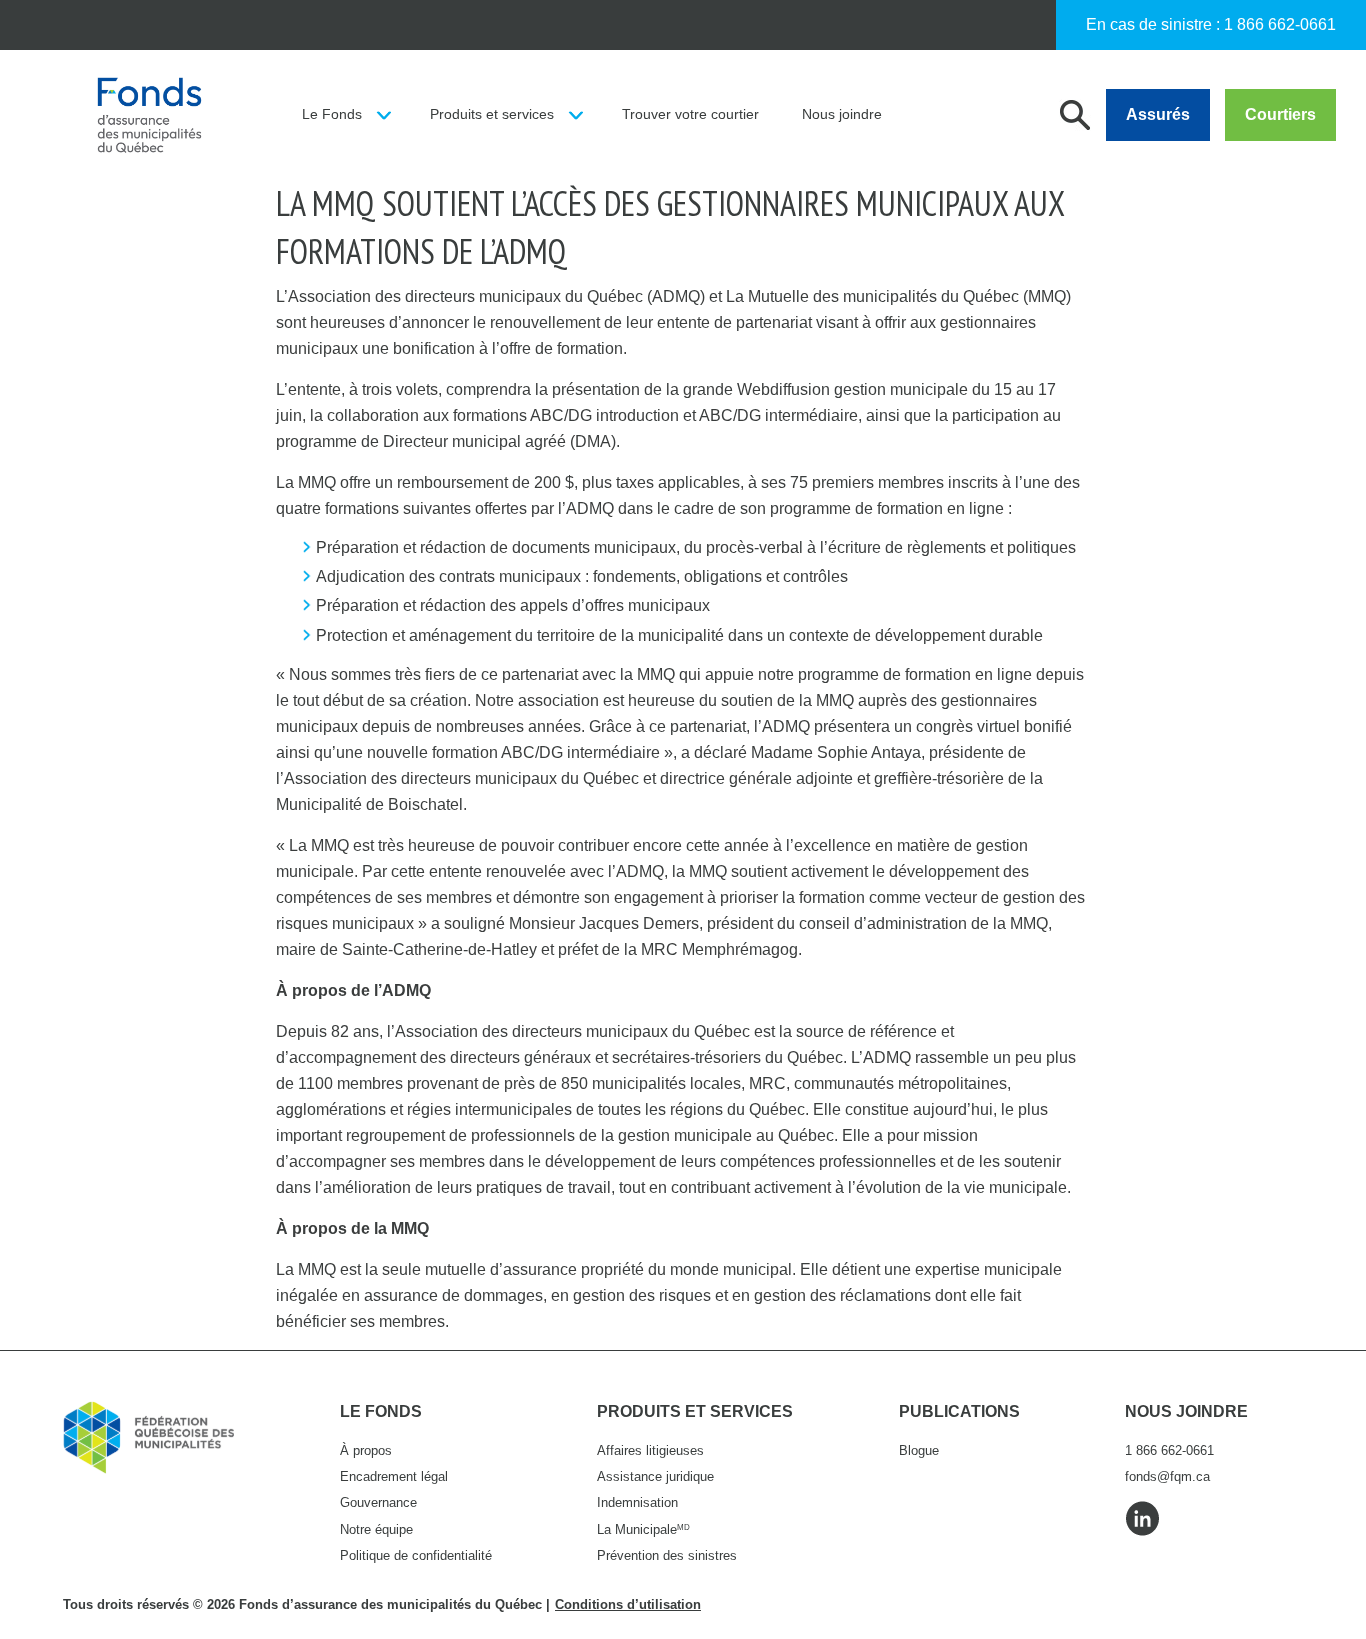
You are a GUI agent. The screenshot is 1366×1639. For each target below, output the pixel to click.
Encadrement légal (394, 1476)
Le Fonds (332, 114)
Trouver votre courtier (690, 114)
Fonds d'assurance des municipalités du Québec (149, 115)
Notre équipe (376, 1529)
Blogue (919, 1450)
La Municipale (643, 1529)
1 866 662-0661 (1280, 24)
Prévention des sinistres (667, 1555)
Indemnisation (637, 1502)
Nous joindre (842, 114)
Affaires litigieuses (650, 1450)
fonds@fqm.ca (1167, 1476)
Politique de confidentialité (416, 1555)
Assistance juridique (655, 1476)
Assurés (1158, 114)
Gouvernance (378, 1502)
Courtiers (1280, 114)
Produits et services (492, 114)
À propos (366, 1450)
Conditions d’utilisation (628, 1604)
